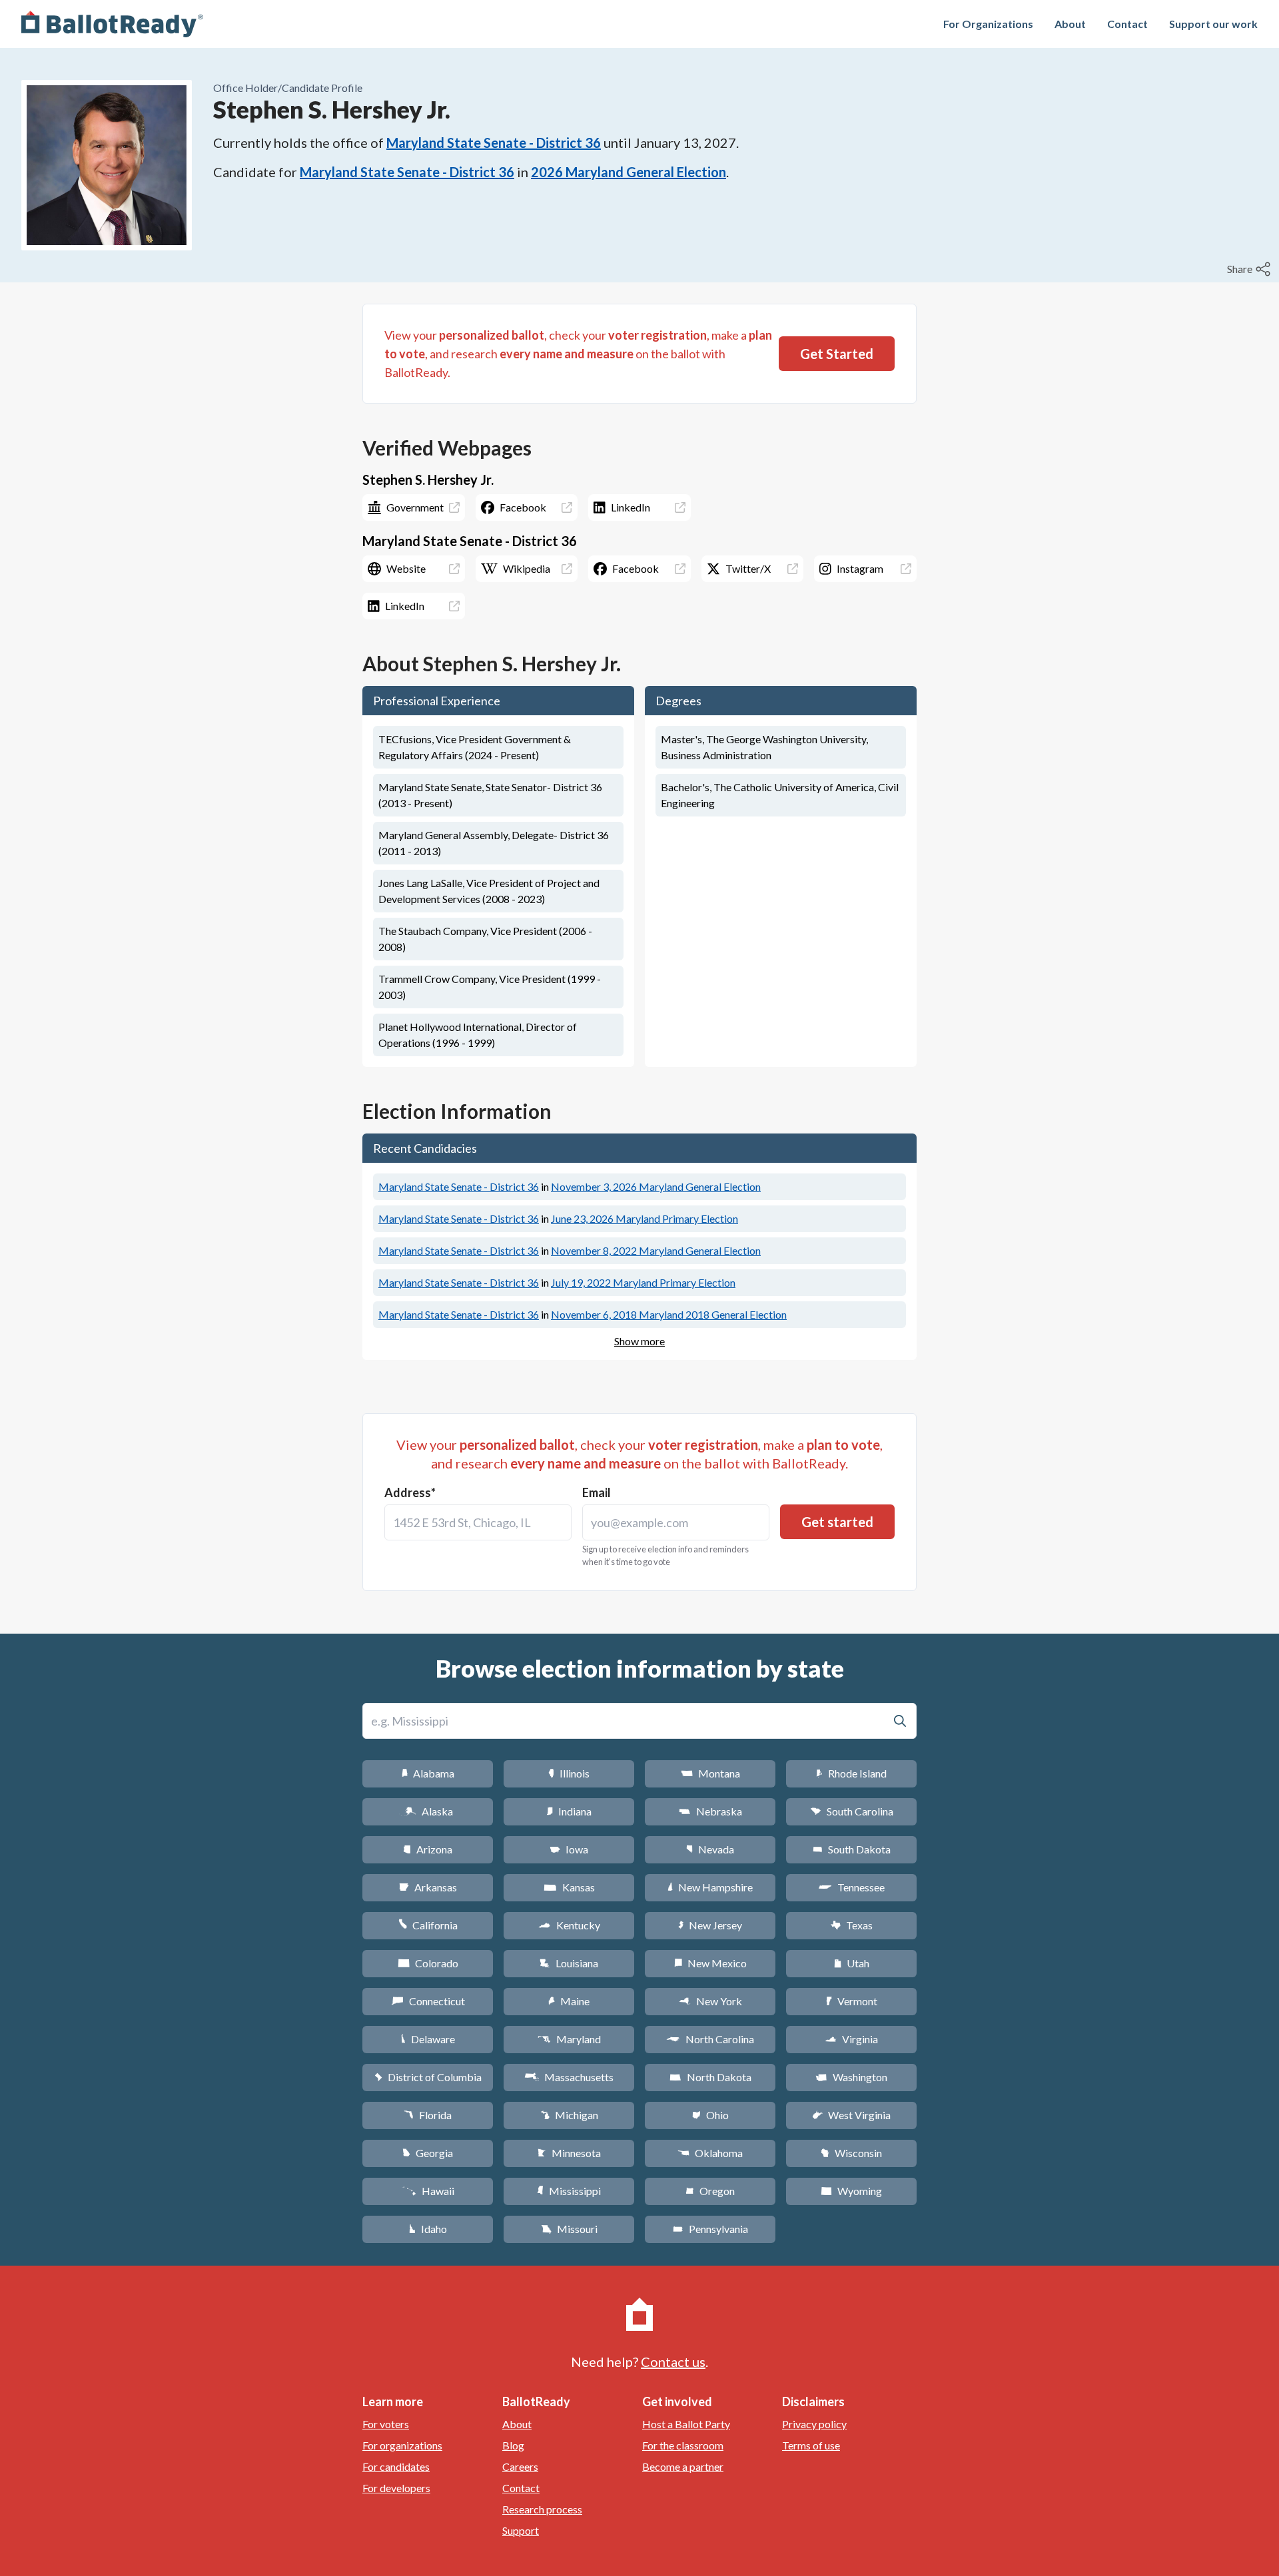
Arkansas (428, 1887)
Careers (520, 2466)
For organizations (402, 2445)
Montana (710, 1773)
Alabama (428, 1773)
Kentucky (569, 1925)
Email (597, 1492)
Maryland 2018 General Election (669, 1314)
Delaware (428, 2039)
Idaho (428, 2229)
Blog (513, 2445)
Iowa (569, 1849)
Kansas (569, 1887)
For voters (386, 2424)
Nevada (710, 1849)
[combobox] (478, 1522)
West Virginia (851, 2115)
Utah (852, 1963)
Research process (542, 2509)
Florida (428, 2115)
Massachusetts (569, 2077)
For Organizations (988, 24)
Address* (410, 1492)
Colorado (428, 1963)
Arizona (428, 1849)
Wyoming (851, 2191)
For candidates (396, 2466)
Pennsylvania (710, 2229)
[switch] (1250, 269)
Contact (1127, 24)
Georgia (428, 2153)
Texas (851, 1925)
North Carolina (710, 2039)
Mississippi (569, 2191)
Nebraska (710, 1811)
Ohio (710, 2115)
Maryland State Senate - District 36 (494, 143)
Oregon (710, 2191)
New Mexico (710, 1963)
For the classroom (683, 2445)
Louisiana (569, 1963)
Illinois (569, 1773)
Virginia (851, 2039)
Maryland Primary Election (644, 1218)
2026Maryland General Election (629, 172)
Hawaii (428, 2191)
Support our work (1213, 24)
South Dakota (852, 1849)
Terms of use (811, 2445)
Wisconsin (851, 2153)
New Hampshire (710, 1887)
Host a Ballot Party (686, 2424)
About (1070, 24)
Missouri (569, 2229)
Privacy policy (814, 2424)
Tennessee (851, 1887)
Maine (569, 2001)
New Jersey (710, 1925)
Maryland (569, 2039)
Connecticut (428, 2001)
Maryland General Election (656, 1186)
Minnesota (569, 2153)
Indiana (569, 1811)
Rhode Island (851, 1773)
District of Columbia (428, 2077)
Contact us (673, 2362)
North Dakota (710, 2077)
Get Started (837, 354)
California (428, 1925)
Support (521, 2530)
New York (710, 2001)
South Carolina (852, 1811)
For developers (396, 2488)
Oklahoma (710, 2153)
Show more (639, 1341)
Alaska (428, 1811)
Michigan (569, 2115)
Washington (851, 2077)
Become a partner (683, 2466)
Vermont (852, 2001)
